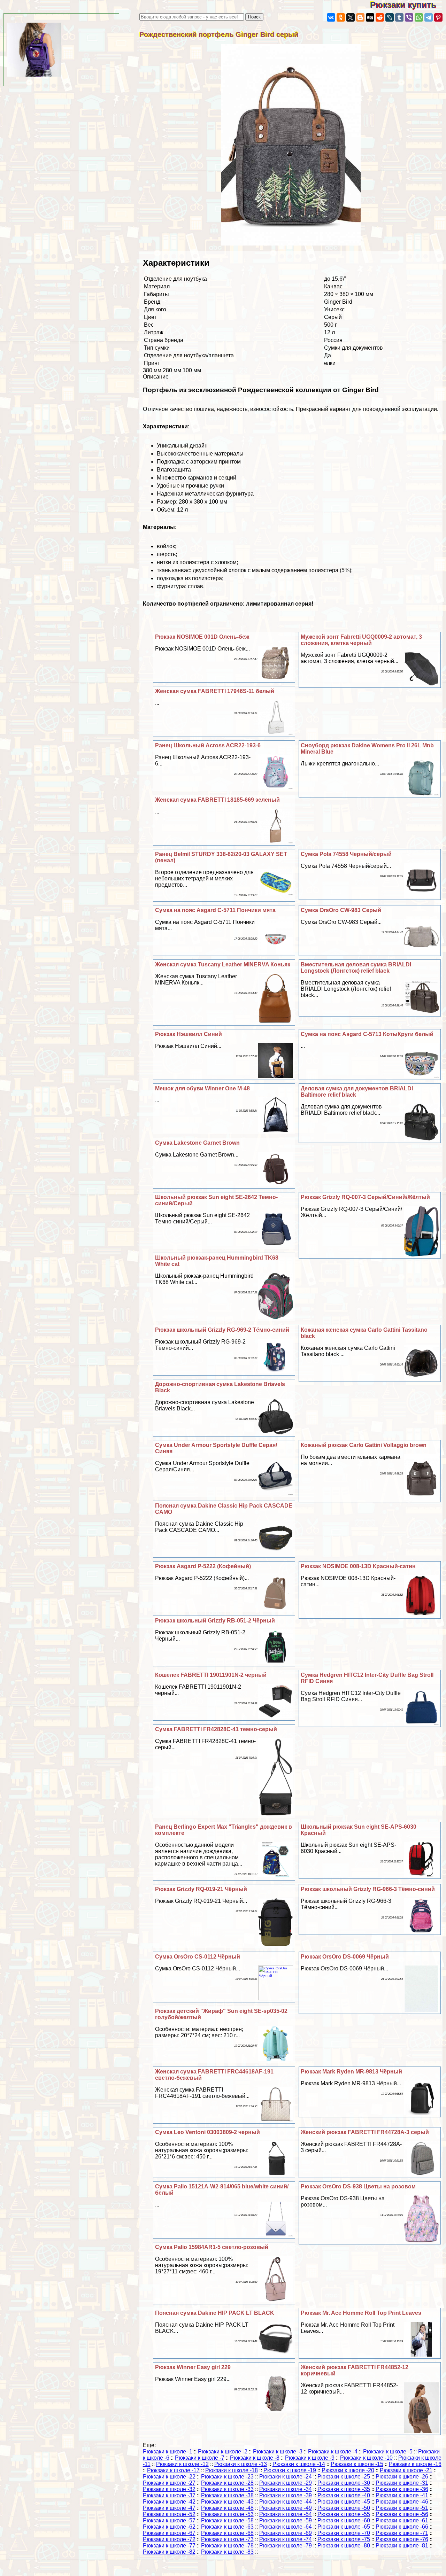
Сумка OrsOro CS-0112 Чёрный (198, 1957)
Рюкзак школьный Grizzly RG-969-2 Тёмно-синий (222, 1330)
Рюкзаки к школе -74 (286, 2539)
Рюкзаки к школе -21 (406, 2470)
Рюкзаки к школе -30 (344, 2483)
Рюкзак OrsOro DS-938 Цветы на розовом (358, 2186)
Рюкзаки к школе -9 (310, 2458)
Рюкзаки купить (408, 5)
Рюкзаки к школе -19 (290, 2470)
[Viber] (409, 17)
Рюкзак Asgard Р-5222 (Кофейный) (203, 1566)
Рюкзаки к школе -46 (402, 2502)
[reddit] (380, 17)
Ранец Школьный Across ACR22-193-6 (208, 745)
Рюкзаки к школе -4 (333, 2452)
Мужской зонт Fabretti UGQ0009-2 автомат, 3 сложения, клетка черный (361, 640)
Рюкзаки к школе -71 (402, 2533)
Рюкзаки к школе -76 (402, 2539)
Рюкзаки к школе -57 (169, 2520)
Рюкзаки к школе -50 (344, 2508)
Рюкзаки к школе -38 (227, 2495)
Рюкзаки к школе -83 (227, 2552)
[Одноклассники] (341, 17)
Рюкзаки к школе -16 (415, 2464)
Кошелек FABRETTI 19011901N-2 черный (211, 1675)
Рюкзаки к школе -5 (388, 2452)
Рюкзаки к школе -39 (286, 2495)
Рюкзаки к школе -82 (169, 2552)
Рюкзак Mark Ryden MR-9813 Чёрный (351, 2072)
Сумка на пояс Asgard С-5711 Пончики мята (215, 910)
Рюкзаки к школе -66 (402, 2527)
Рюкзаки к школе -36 (402, 2489)
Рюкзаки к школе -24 (286, 2477)
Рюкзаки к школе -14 (299, 2464)
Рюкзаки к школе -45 (344, 2502)
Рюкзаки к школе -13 (241, 2464)
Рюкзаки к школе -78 (227, 2546)
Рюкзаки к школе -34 (286, 2489)
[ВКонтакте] (331, 17)
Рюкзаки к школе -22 (169, 2477)
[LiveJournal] (390, 17)
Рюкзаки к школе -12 (182, 2464)
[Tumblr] (399, 17)
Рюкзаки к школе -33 (227, 2489)
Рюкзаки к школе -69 (286, 2533)
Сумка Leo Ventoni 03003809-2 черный (207, 2132)
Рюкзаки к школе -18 (232, 2470)
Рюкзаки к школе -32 (169, 2489)
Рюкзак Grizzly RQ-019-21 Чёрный (201, 1889)
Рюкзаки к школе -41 (402, 2495)
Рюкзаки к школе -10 (366, 2458)
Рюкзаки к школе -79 (286, 2546)
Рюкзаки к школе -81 (402, 2546)
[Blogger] (360, 17)
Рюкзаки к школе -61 (402, 2520)
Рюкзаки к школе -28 (227, 2483)
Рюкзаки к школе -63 (227, 2527)
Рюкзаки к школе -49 (286, 2508)
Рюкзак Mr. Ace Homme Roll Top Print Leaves (361, 2313)
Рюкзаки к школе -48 (227, 2508)
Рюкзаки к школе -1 (168, 2452)
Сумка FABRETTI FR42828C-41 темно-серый (216, 1729)
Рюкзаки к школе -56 (402, 2514)
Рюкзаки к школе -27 (169, 2483)
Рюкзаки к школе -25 (344, 2477)
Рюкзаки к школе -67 (169, 2533)
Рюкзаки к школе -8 (255, 2458)
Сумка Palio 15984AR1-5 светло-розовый (212, 2247)
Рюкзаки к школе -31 (402, 2483)
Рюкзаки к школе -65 (344, 2527)
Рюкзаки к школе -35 (344, 2489)
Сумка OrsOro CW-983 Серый (341, 910)
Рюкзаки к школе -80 (344, 2546)
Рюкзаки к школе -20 (348, 2470)
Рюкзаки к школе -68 (227, 2533)
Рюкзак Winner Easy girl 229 (193, 2367)
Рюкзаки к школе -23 (227, 2477)
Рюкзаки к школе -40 (344, 2495)
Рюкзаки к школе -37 (169, 2495)
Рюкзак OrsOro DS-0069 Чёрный (345, 1957)
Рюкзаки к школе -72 (169, 2539)
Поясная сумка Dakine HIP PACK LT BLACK (215, 2313)
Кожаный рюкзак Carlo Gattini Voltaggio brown (364, 1445)
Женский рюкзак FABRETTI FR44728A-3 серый (365, 2132)
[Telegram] (429, 17)
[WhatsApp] (419, 17)
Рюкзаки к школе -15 (357, 2464)
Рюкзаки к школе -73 (227, 2539)
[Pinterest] (438, 17)
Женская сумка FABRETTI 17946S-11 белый (215, 691)
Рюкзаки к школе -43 (227, 2502)
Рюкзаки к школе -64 (286, 2527)
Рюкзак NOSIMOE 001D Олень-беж (202, 637)
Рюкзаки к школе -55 (344, 2514)
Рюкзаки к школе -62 (169, 2527)
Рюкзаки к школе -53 (227, 2514)
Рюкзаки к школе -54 (286, 2514)
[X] (351, 17)
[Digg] (370, 17)
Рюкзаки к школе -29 (286, 2483)
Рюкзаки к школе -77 (169, 2546)
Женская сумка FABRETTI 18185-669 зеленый (217, 800)
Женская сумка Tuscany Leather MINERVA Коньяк (223, 964)
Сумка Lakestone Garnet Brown (197, 1143)
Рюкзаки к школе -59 (286, 2520)
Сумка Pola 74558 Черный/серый (346, 854)
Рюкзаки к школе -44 (286, 2502)
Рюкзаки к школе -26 (402, 2477)
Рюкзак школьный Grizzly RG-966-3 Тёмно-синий (368, 1889)
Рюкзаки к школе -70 (344, 2533)
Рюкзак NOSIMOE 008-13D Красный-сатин (358, 1566)
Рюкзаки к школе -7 (200, 2458)
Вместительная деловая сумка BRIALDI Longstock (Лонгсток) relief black (356, 968)
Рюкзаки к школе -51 (402, 2508)
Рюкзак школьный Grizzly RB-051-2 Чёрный (215, 1621)
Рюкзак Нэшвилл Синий (189, 1034)
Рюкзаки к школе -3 (278, 2452)
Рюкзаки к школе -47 (169, 2508)
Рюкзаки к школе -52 (169, 2514)
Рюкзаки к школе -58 (227, 2520)
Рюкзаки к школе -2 (223, 2452)
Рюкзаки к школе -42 (169, 2502)
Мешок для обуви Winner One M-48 (202, 1088)
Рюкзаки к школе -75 (344, 2539)
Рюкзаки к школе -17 (173, 2470)
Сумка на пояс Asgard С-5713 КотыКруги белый (367, 1034)
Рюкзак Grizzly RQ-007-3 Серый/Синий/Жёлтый (365, 1197)
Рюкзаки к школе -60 (344, 2520)
